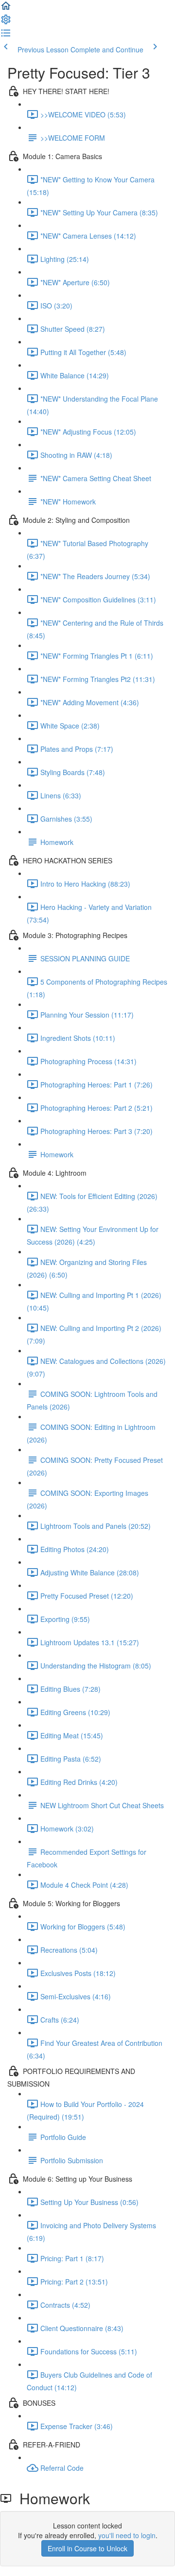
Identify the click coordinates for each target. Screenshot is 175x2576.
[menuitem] (6, 22)
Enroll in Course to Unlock (87, 2548)
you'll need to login (127, 2535)
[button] (6, 9)
